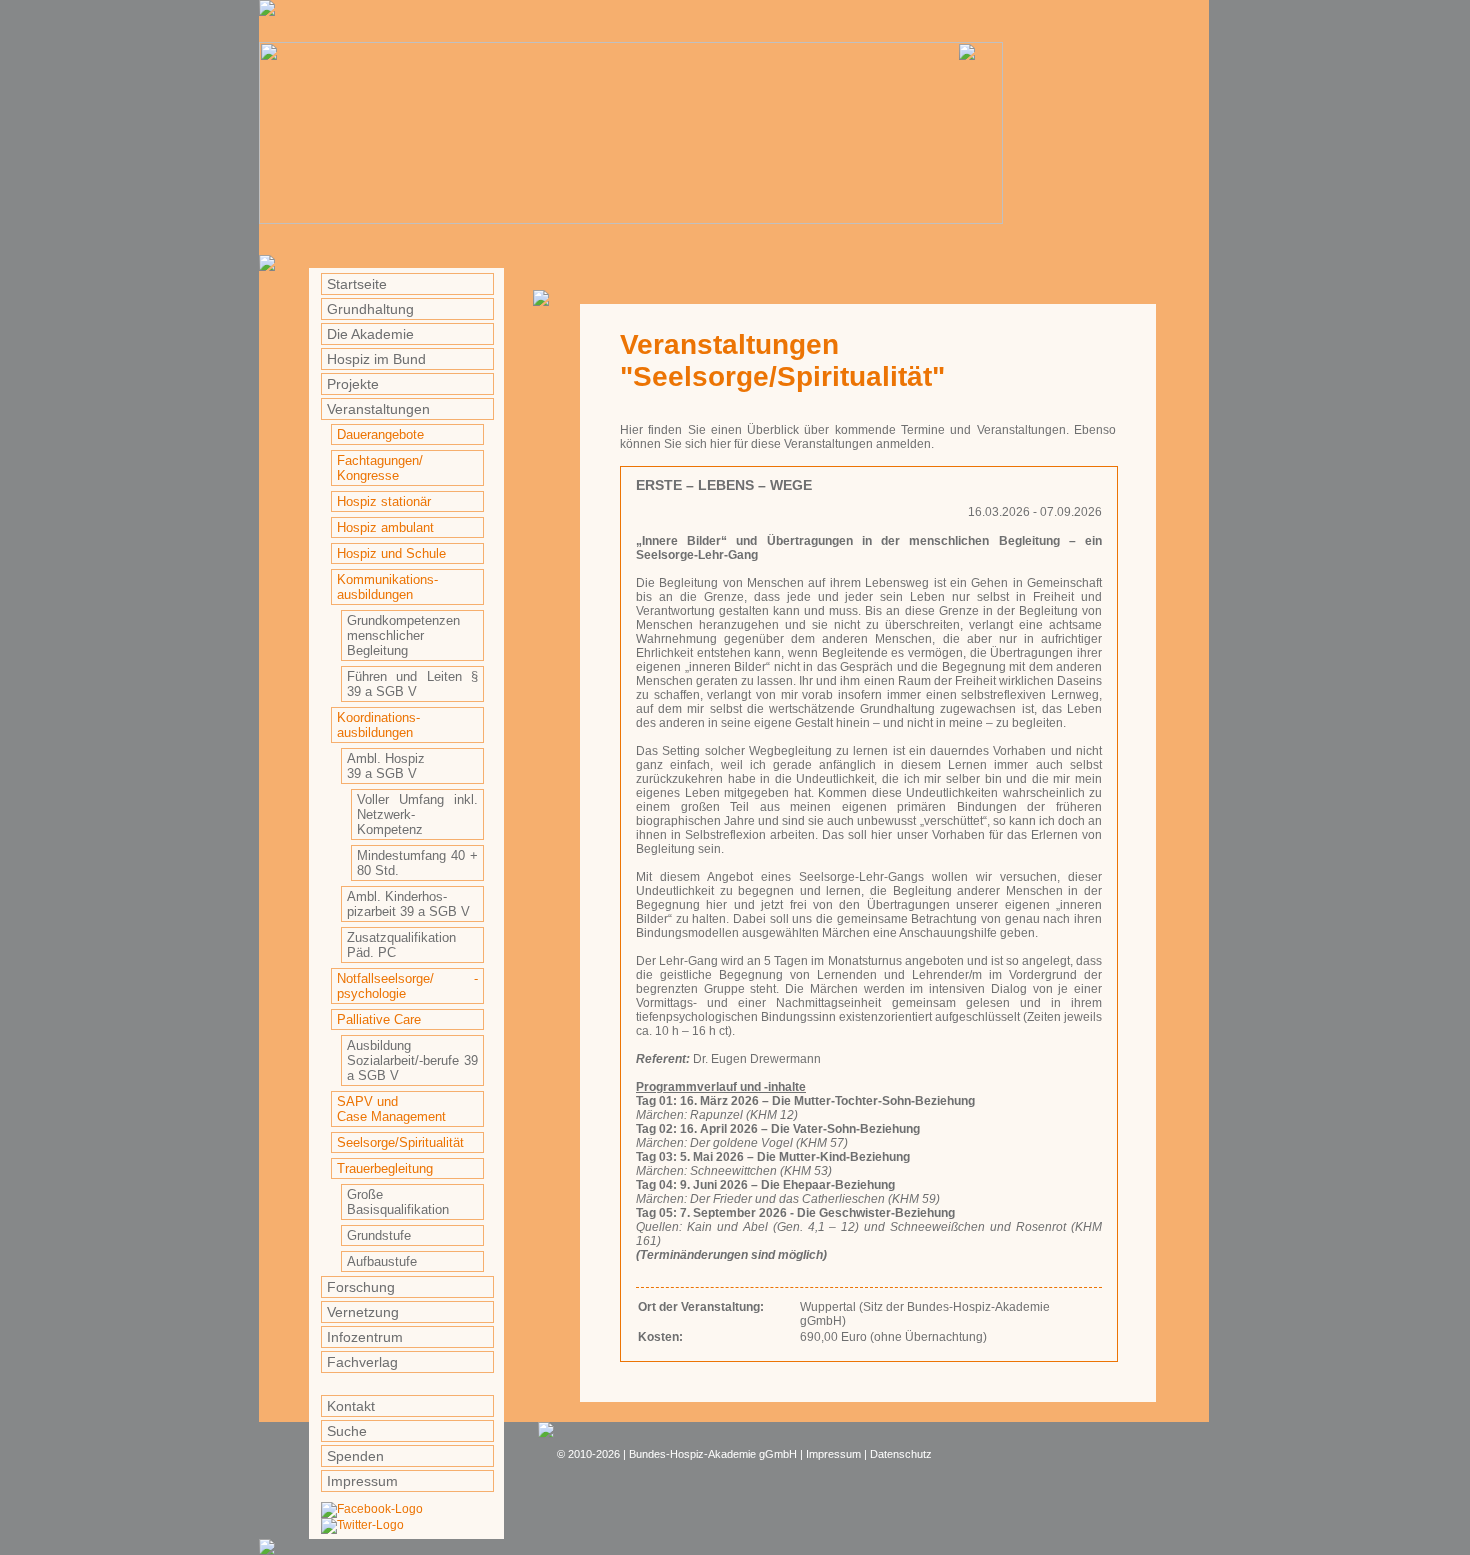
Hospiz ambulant (385, 527)
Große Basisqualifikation (398, 1202)
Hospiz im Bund (376, 359)
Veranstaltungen (378, 409)
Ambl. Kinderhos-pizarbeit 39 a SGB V (408, 904)
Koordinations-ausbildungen (378, 725)
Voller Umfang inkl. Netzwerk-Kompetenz (417, 814)
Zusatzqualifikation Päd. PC (401, 945)
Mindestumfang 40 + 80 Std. (417, 863)
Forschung (361, 1287)
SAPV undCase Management (391, 1109)
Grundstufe (379, 1235)
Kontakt (351, 1406)
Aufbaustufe (382, 1261)
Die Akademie (370, 334)
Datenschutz (901, 1454)
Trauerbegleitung (385, 1168)
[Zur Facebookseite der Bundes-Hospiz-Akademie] (372, 1509)
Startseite (357, 284)
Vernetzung (363, 1312)
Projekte (353, 384)
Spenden (355, 1456)
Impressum (362, 1481)
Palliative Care (379, 1019)
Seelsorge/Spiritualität (400, 1142)
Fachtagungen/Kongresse (380, 468)
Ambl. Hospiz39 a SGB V (386, 766)
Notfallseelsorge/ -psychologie (407, 986)
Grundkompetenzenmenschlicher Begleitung (403, 635)
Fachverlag (362, 1362)
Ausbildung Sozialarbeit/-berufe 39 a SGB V (412, 1060)
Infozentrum (365, 1337)
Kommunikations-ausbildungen (387, 587)
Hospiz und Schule (391, 553)
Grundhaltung (370, 309)
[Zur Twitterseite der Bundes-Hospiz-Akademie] (362, 1525)
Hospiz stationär (384, 501)
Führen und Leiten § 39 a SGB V (412, 684)
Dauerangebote (380, 434)
